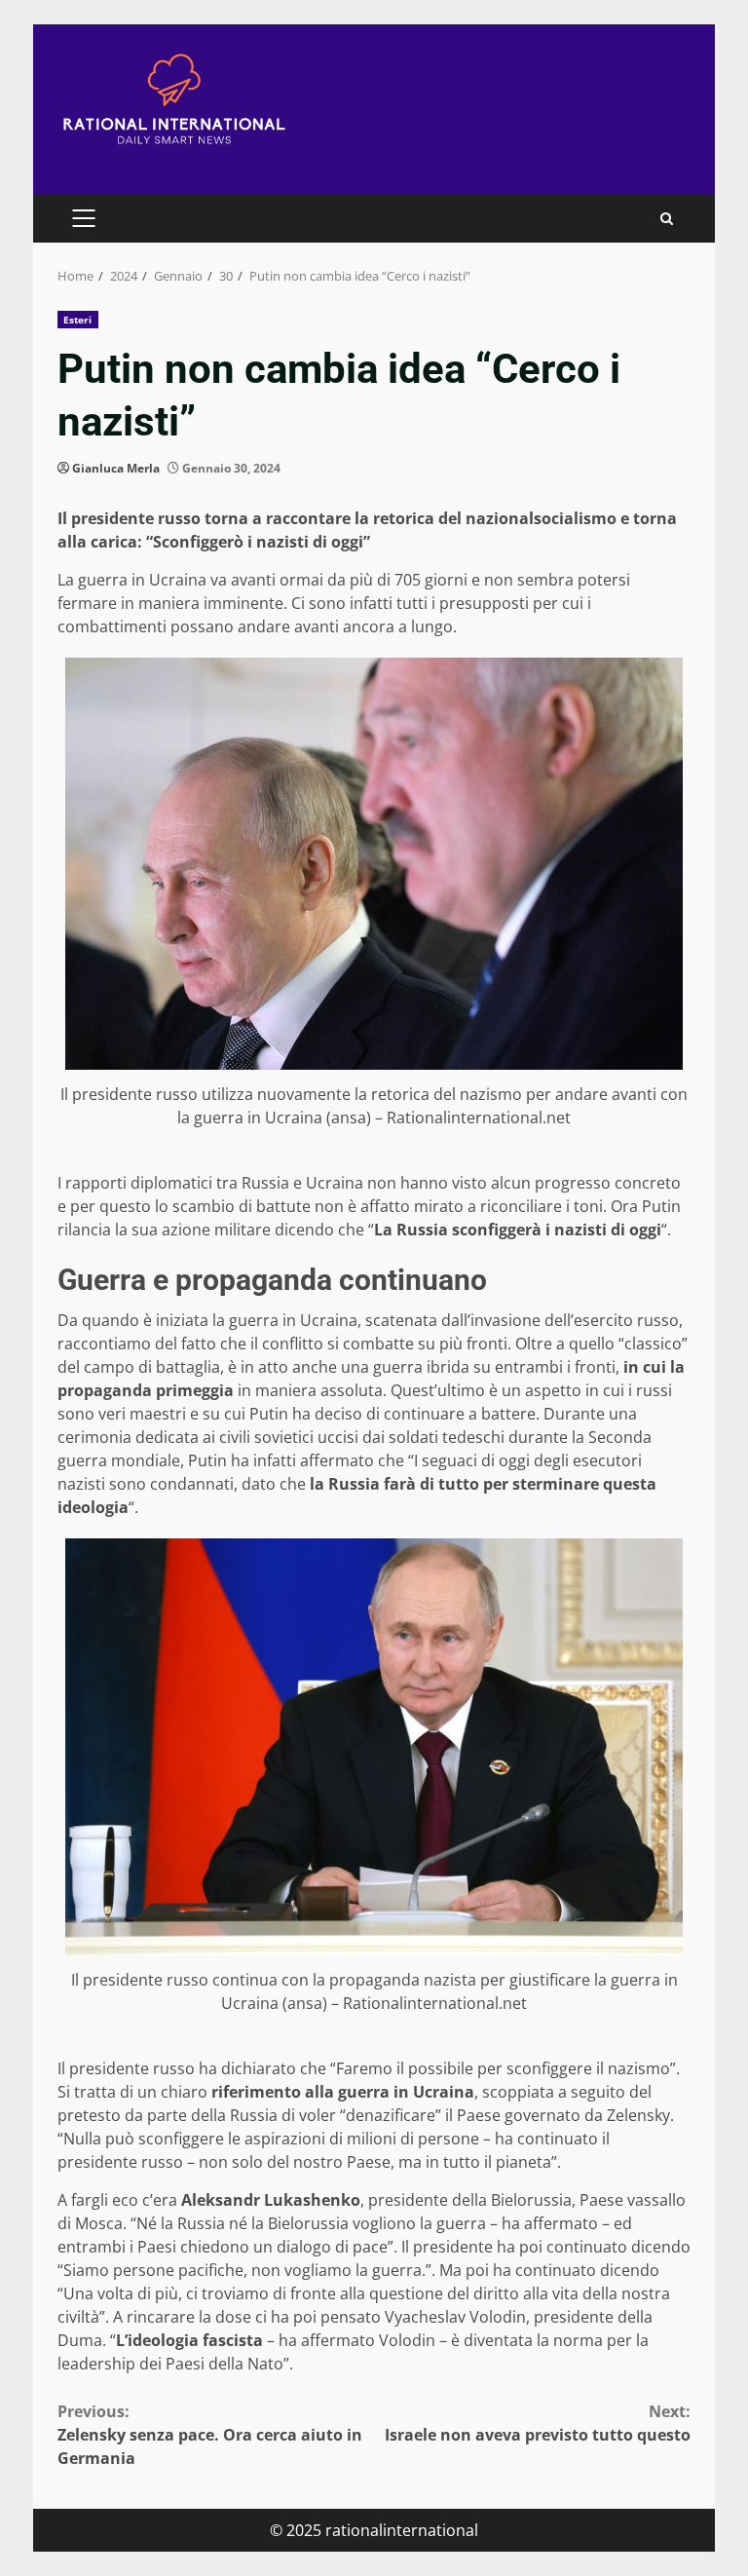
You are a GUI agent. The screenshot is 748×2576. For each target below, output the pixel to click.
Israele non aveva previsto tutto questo (538, 2423)
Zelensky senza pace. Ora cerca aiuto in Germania (210, 2435)
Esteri (78, 320)
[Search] (667, 219)
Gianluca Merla (116, 468)
